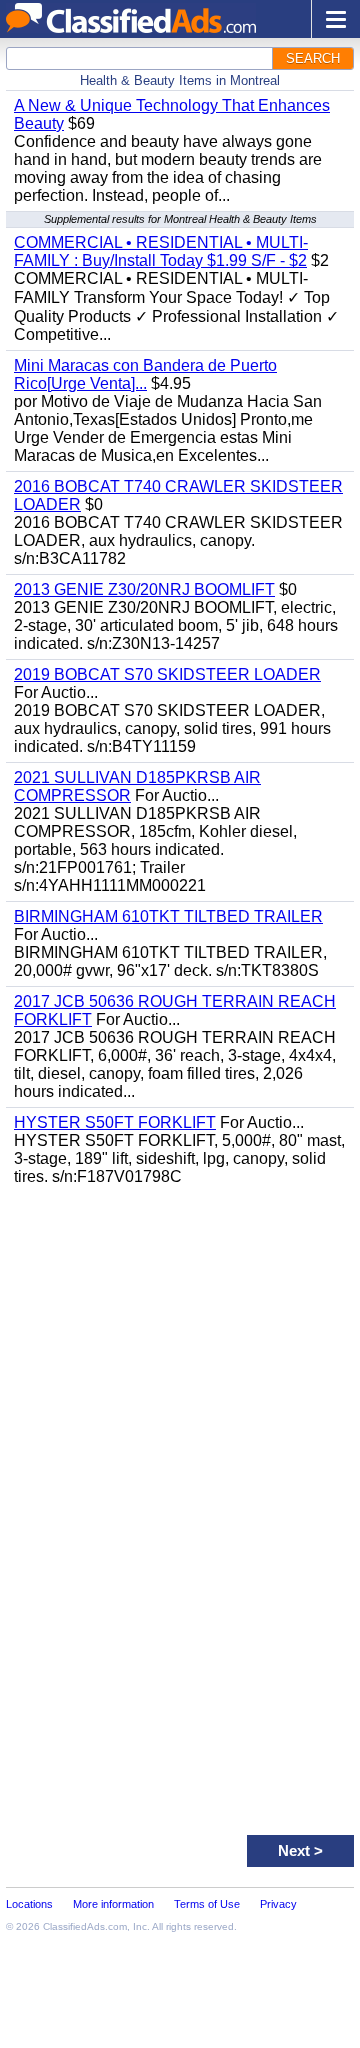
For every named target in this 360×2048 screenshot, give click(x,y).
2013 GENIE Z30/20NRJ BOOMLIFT (144, 589)
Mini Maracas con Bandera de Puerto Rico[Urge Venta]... (145, 374)
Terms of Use (207, 1904)
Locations (29, 1904)
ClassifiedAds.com (85, 1926)
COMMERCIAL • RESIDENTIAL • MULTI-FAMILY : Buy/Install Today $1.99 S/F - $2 (161, 251)
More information (113, 1904)
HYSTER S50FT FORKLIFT (115, 1122)
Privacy (278, 1904)
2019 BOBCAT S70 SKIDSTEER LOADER (167, 674)
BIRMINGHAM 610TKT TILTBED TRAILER (168, 916)
